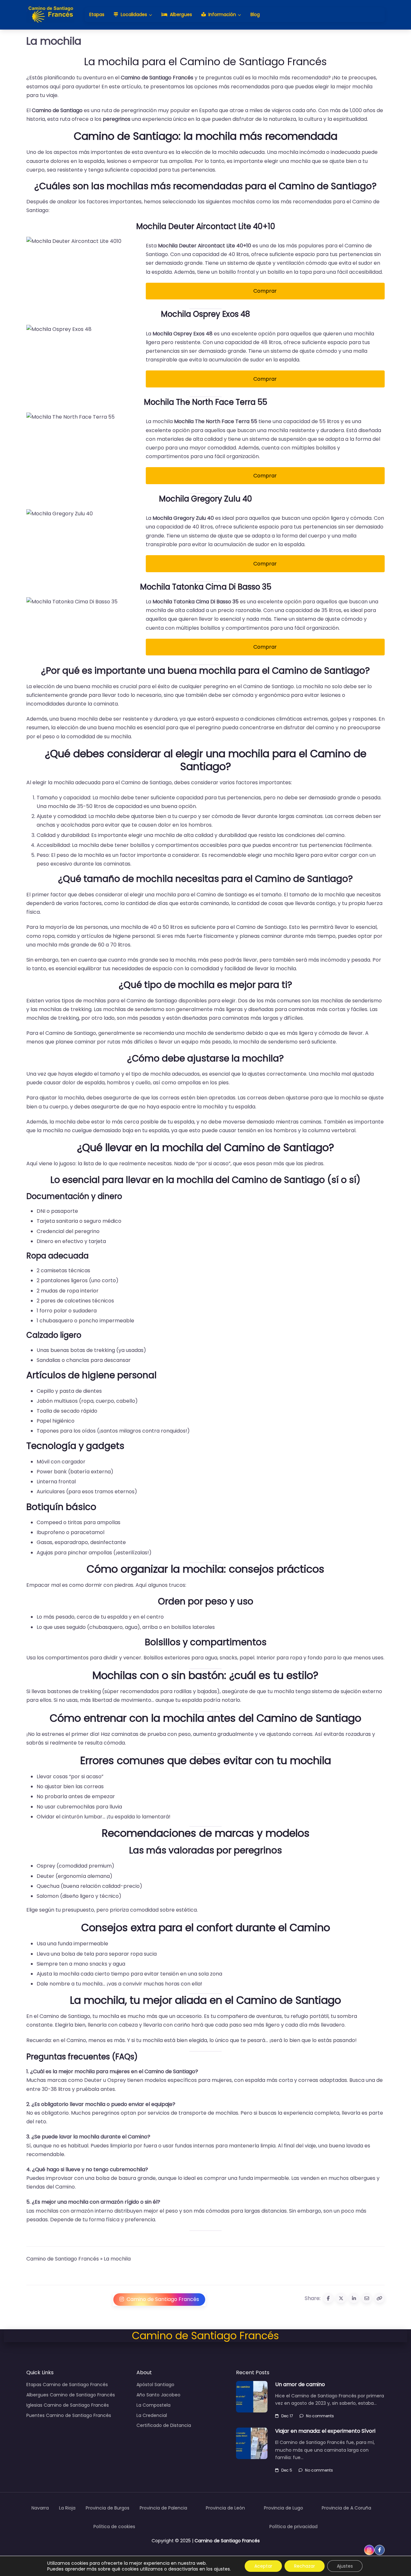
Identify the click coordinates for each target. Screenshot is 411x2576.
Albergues (181, 14)
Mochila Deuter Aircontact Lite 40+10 (206, 226)
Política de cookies (114, 2527)
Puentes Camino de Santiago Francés (69, 2415)
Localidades (134, 14)
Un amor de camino (300, 2384)
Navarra (40, 2508)
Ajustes (345, 2566)
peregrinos (117, 119)
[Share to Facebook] (328, 2298)
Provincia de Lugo (284, 2508)
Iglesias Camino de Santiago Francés (68, 2405)
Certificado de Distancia (164, 2425)
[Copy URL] (380, 2298)
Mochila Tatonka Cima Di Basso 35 (206, 587)
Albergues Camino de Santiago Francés (71, 2395)
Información (222, 14)
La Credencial (152, 2415)
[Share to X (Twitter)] (341, 2298)
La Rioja (67, 2508)
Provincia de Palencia (163, 2508)
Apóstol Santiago (155, 2385)
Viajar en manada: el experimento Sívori (325, 2431)
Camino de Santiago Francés (157, 78)
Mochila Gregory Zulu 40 (205, 499)
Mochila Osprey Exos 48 (205, 314)
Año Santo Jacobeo (158, 2395)
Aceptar (263, 2566)
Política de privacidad (293, 2527)
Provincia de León (225, 2508)
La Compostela (153, 2405)
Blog (255, 14)
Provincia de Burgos (108, 2508)
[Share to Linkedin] (354, 2298)
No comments (320, 2416)
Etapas (97, 14)
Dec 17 (287, 2416)
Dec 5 (287, 2470)
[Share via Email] (367, 2298)
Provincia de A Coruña (346, 2508)
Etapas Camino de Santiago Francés (67, 2385)
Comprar (265, 291)
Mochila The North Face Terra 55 (205, 402)
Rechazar (305, 2566)
